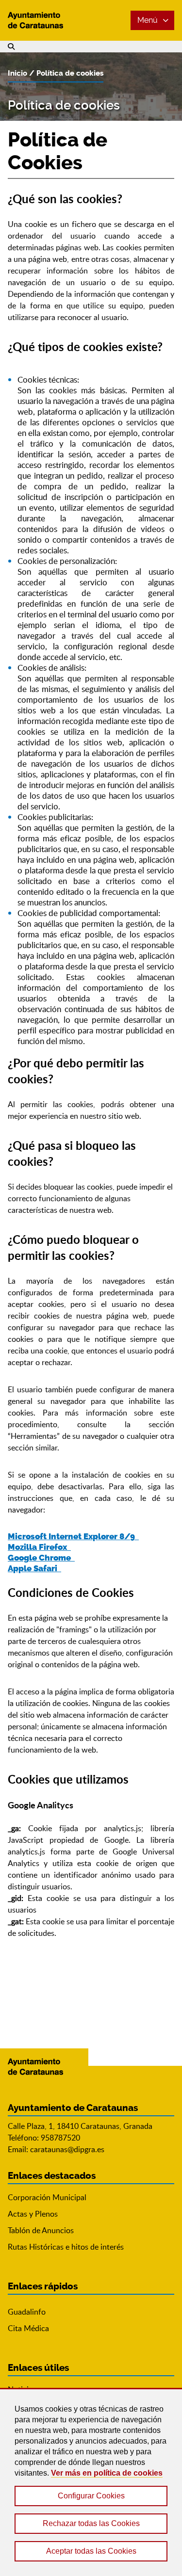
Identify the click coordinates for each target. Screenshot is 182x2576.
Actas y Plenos (33, 2214)
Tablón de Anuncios (41, 2230)
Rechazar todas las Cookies (91, 2523)
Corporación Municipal (47, 2197)
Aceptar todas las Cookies (91, 2551)
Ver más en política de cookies (107, 2473)
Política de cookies (70, 73)
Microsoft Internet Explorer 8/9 (73, 1536)
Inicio (17, 73)
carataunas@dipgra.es (67, 2149)
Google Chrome (41, 1558)
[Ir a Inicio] (44, 20)
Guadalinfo (27, 2312)
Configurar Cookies (91, 2496)
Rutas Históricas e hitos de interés (66, 2247)
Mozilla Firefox (39, 1547)
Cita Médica (28, 2328)
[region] (91, 2482)
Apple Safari (34, 1568)
